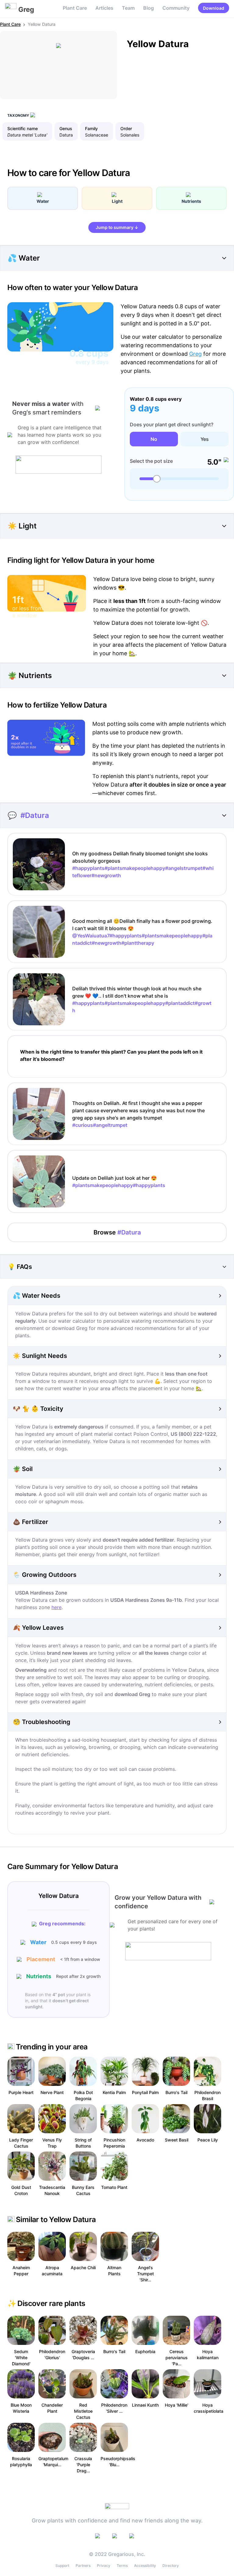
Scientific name (23, 128)
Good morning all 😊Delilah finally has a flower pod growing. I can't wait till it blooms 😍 (142, 932)
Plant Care (75, 8)
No (154, 439)
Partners (83, 2566)
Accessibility (145, 2566)
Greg (195, 354)
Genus (66, 128)
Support (62, 2566)
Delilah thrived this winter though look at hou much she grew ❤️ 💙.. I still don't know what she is (142, 999)
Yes (205, 439)
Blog (149, 8)
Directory (171, 2566)
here (57, 1607)
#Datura (35, 815)
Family (91, 128)
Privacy (104, 2566)
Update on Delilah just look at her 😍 (119, 1182)
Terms (122, 2566)
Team (128, 8)
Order (126, 128)
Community (176, 8)
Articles (104, 8)
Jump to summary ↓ (117, 227)
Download (214, 8)
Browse (117, 1232)
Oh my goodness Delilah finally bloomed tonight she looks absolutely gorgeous (143, 864)
